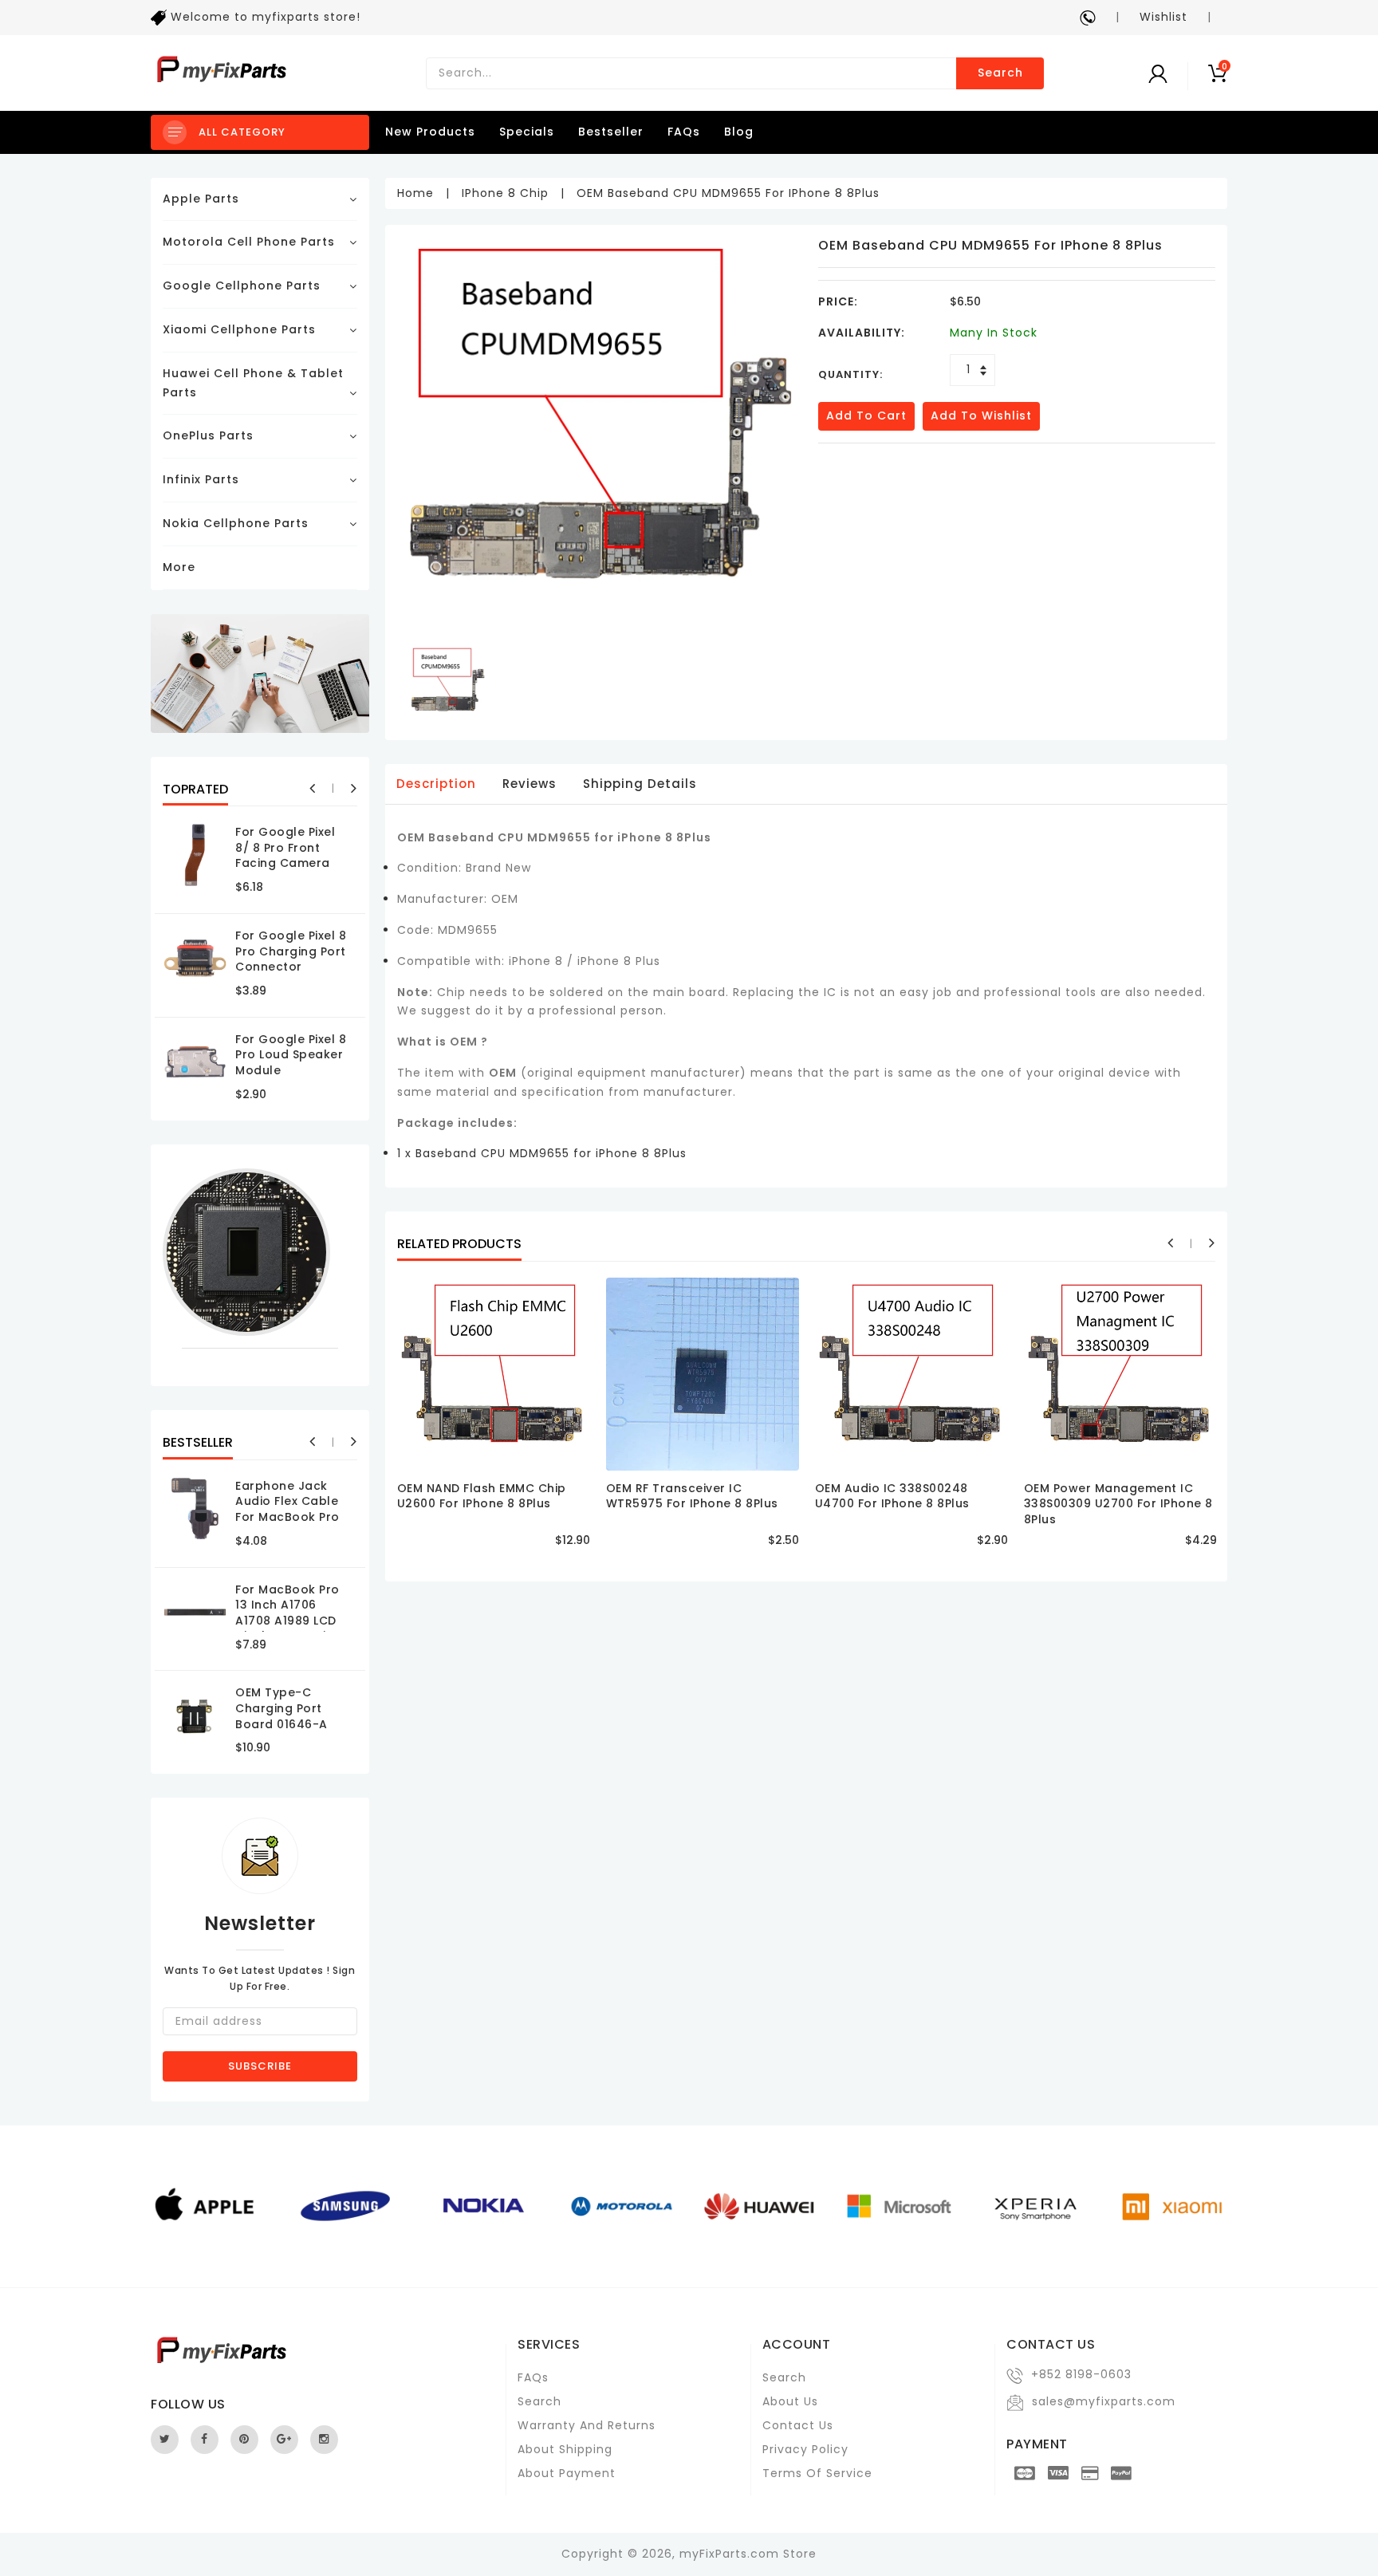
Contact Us (798, 2425)
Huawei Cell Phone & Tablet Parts (253, 383)
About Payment (567, 2473)
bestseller (611, 132)
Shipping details (640, 784)
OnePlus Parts (208, 435)
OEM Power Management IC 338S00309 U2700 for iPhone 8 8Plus (1118, 1504)
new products (430, 132)
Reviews (530, 784)
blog (739, 132)
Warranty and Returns (587, 2425)
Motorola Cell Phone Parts (249, 242)
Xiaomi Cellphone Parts (239, 329)
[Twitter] (165, 2440)
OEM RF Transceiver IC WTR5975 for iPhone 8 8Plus (692, 1496)
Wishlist (1163, 17)
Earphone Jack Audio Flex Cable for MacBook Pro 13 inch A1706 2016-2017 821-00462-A (287, 1525)
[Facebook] (205, 2440)
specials (527, 132)
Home (415, 193)
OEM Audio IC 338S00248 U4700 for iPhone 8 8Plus (892, 1496)
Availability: (862, 333)
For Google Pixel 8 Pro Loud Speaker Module (291, 1055)
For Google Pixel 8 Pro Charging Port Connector (291, 951)
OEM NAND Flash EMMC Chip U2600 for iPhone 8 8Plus (482, 1496)
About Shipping (565, 2449)
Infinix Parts (201, 479)
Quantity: (850, 374)
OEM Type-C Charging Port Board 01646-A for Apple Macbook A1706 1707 (284, 1731)
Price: (838, 301)
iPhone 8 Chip (505, 193)
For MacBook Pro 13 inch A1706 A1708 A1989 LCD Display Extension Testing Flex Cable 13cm (292, 1629)
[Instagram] (324, 2440)
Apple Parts (201, 199)
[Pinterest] (244, 2440)
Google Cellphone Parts (242, 286)
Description (436, 784)
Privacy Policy (805, 2449)
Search (1000, 73)
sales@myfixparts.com (1104, 2401)
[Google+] (284, 2440)
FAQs (684, 132)
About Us (790, 2401)
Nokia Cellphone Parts (236, 523)
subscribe (260, 2066)
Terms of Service (817, 2473)
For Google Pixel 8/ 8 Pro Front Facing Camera (285, 847)
